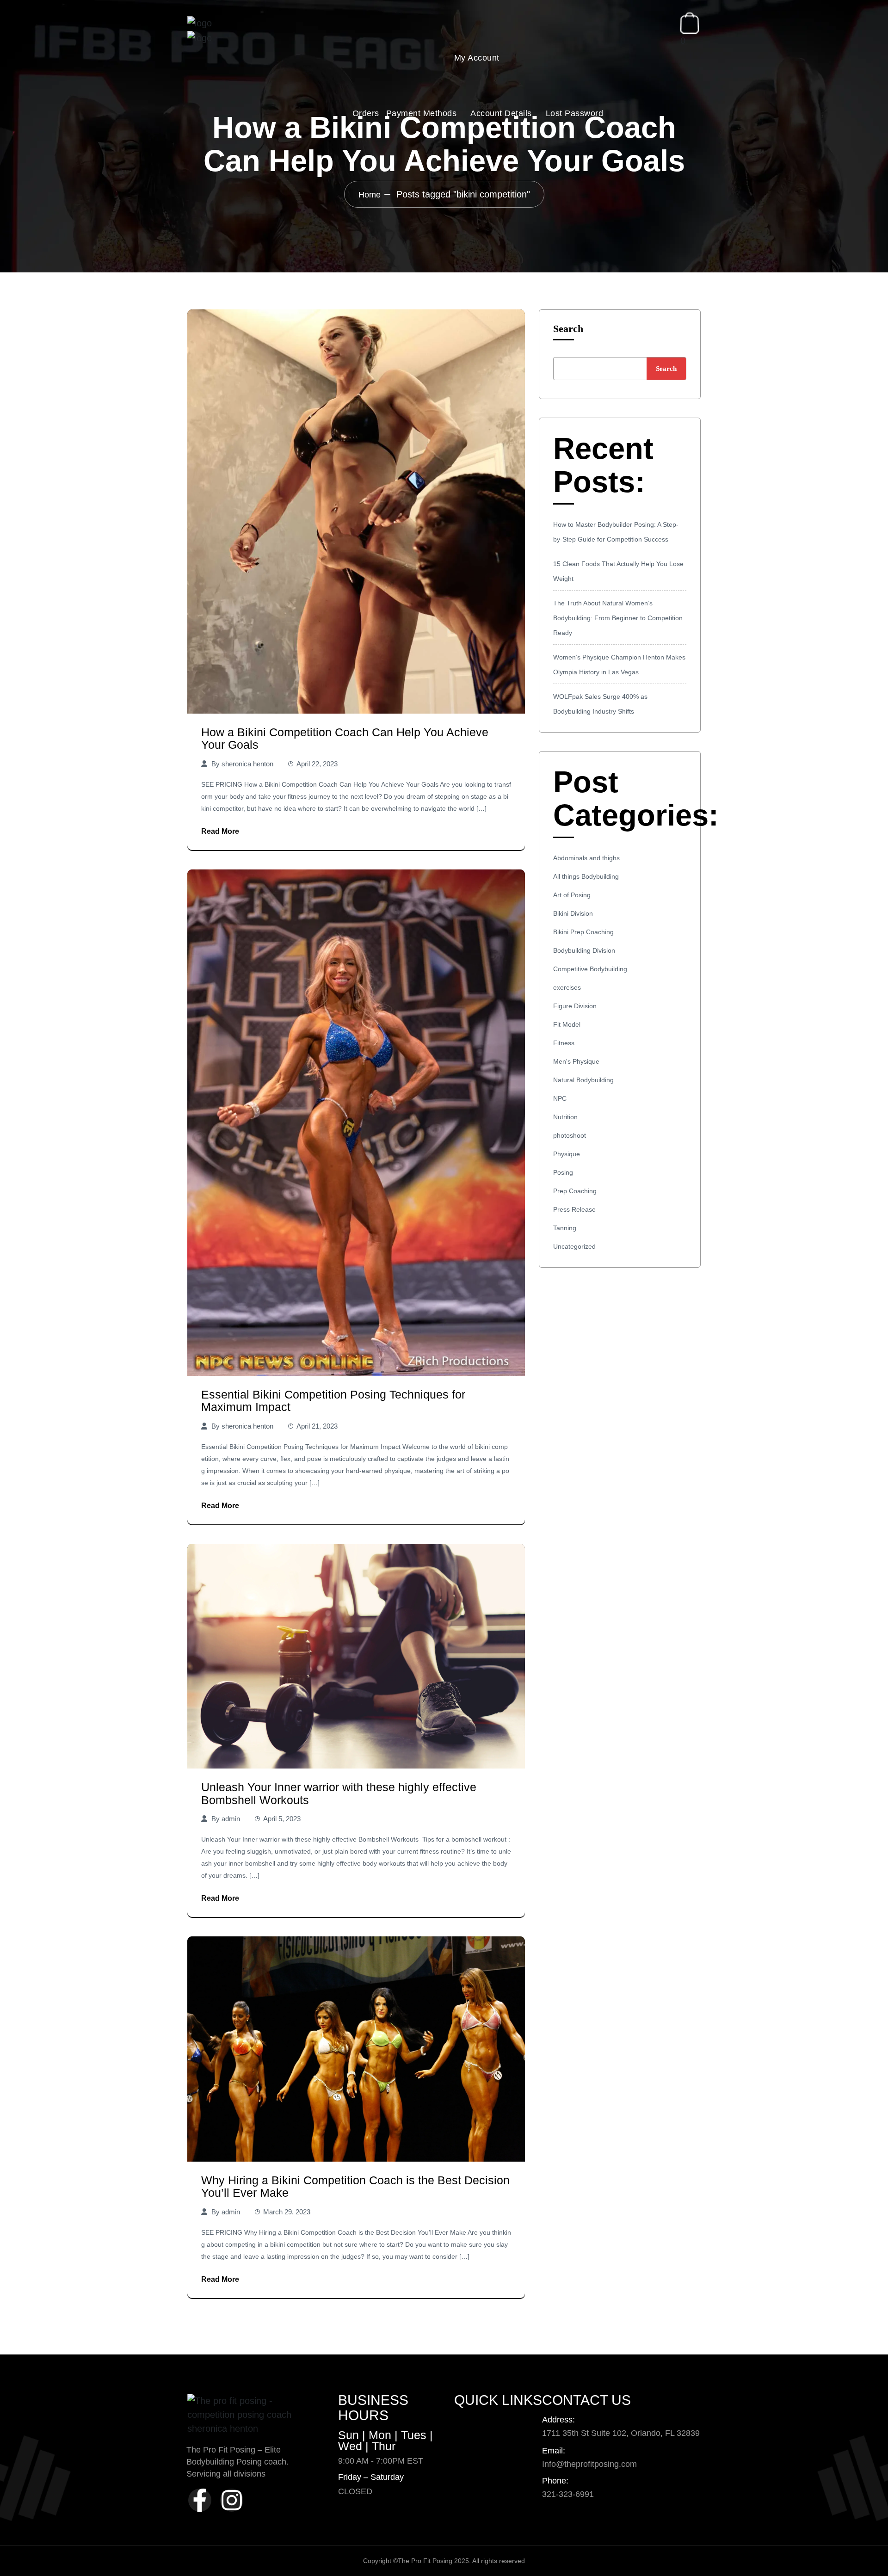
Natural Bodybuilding (583, 1080)
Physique (567, 1154)
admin (231, 1819)
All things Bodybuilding (586, 876)
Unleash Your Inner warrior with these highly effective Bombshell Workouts (339, 1793)
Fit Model (567, 1024)
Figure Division (575, 1006)
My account (477, 58)
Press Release (574, 1209)
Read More (220, 831)
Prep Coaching (575, 1191)
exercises (567, 987)
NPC (560, 1098)
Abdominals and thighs (586, 858)
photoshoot (570, 1135)
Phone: (555, 2481)
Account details (501, 113)
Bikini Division (573, 913)
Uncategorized (574, 1246)
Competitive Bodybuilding (590, 969)
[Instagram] (232, 2500)
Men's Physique (576, 1061)
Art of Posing (572, 895)
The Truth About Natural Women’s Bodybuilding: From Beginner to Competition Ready (618, 618)
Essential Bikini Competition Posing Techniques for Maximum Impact (333, 1401)
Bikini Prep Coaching (583, 932)
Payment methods (422, 113)
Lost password (575, 113)
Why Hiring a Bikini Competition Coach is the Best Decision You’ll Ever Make (355, 2187)
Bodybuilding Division (584, 950)
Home (370, 195)
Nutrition (565, 1117)
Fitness (564, 1043)
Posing (563, 1172)
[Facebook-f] (200, 2500)
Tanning (565, 1228)
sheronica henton (247, 764)
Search (568, 329)
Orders (366, 113)
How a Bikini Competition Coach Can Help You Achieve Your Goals (345, 739)
